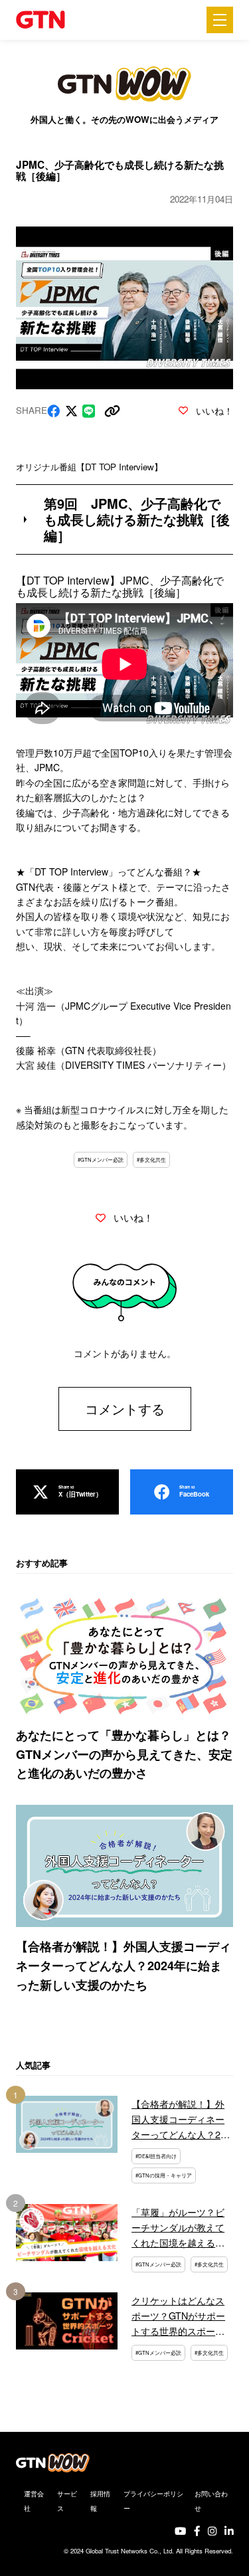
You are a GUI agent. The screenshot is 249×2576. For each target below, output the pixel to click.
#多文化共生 (151, 1159)
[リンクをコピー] (112, 411)
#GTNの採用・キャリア (164, 2175)
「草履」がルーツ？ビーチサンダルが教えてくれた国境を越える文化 (178, 2227)
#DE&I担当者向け (156, 2156)
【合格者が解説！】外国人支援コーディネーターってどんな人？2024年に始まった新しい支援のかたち (124, 1966)
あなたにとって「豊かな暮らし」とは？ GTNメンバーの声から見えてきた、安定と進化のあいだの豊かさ (124, 1754)
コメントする (125, 1409)
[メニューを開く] (220, 20)
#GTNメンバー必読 (101, 1159)
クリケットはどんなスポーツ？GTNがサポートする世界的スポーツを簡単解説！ (178, 2316)
